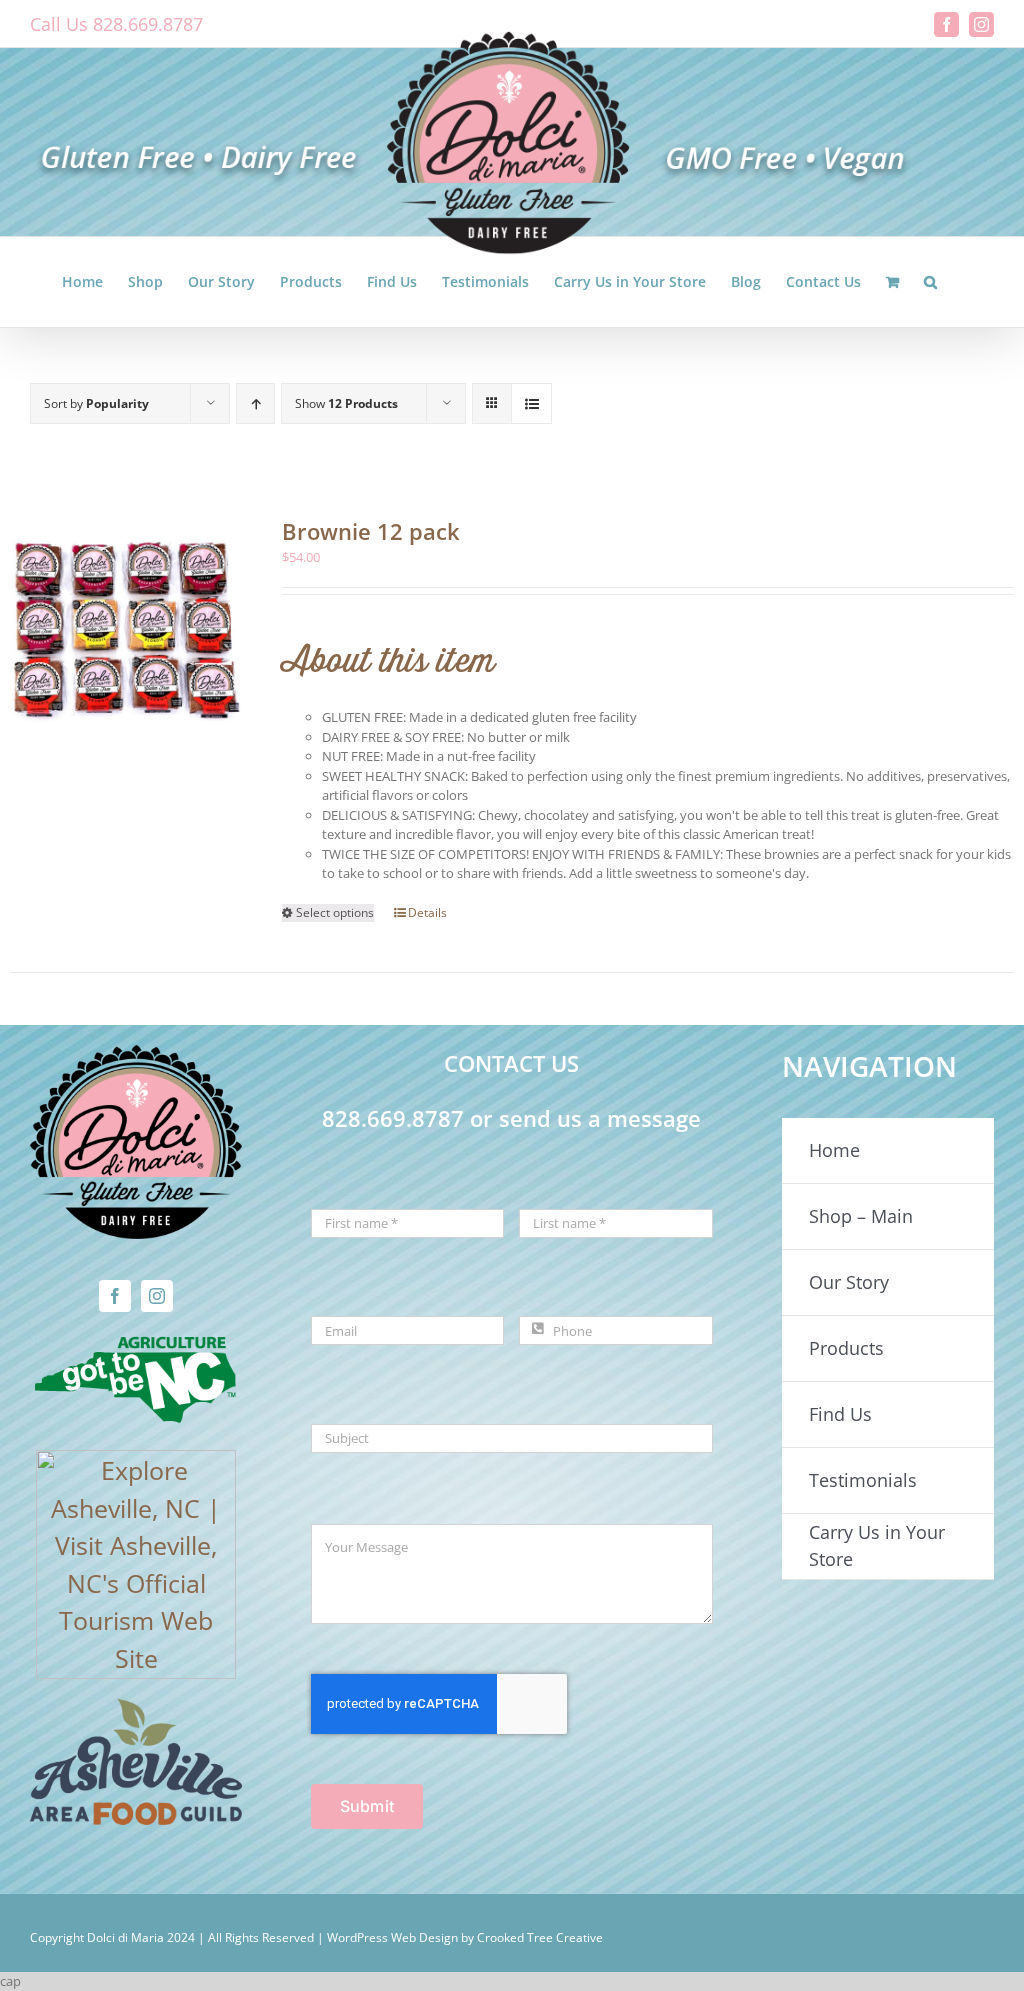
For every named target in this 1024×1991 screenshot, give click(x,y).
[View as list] (531, 403)
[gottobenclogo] (136, 1344)
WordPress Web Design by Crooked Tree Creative (465, 1937)
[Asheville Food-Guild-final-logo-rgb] (136, 1711)
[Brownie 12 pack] (126, 630)
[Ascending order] (255, 403)
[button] (930, 282)
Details (427, 912)
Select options (335, 912)
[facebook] (115, 1296)
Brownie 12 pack (371, 531)
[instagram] (157, 1296)
